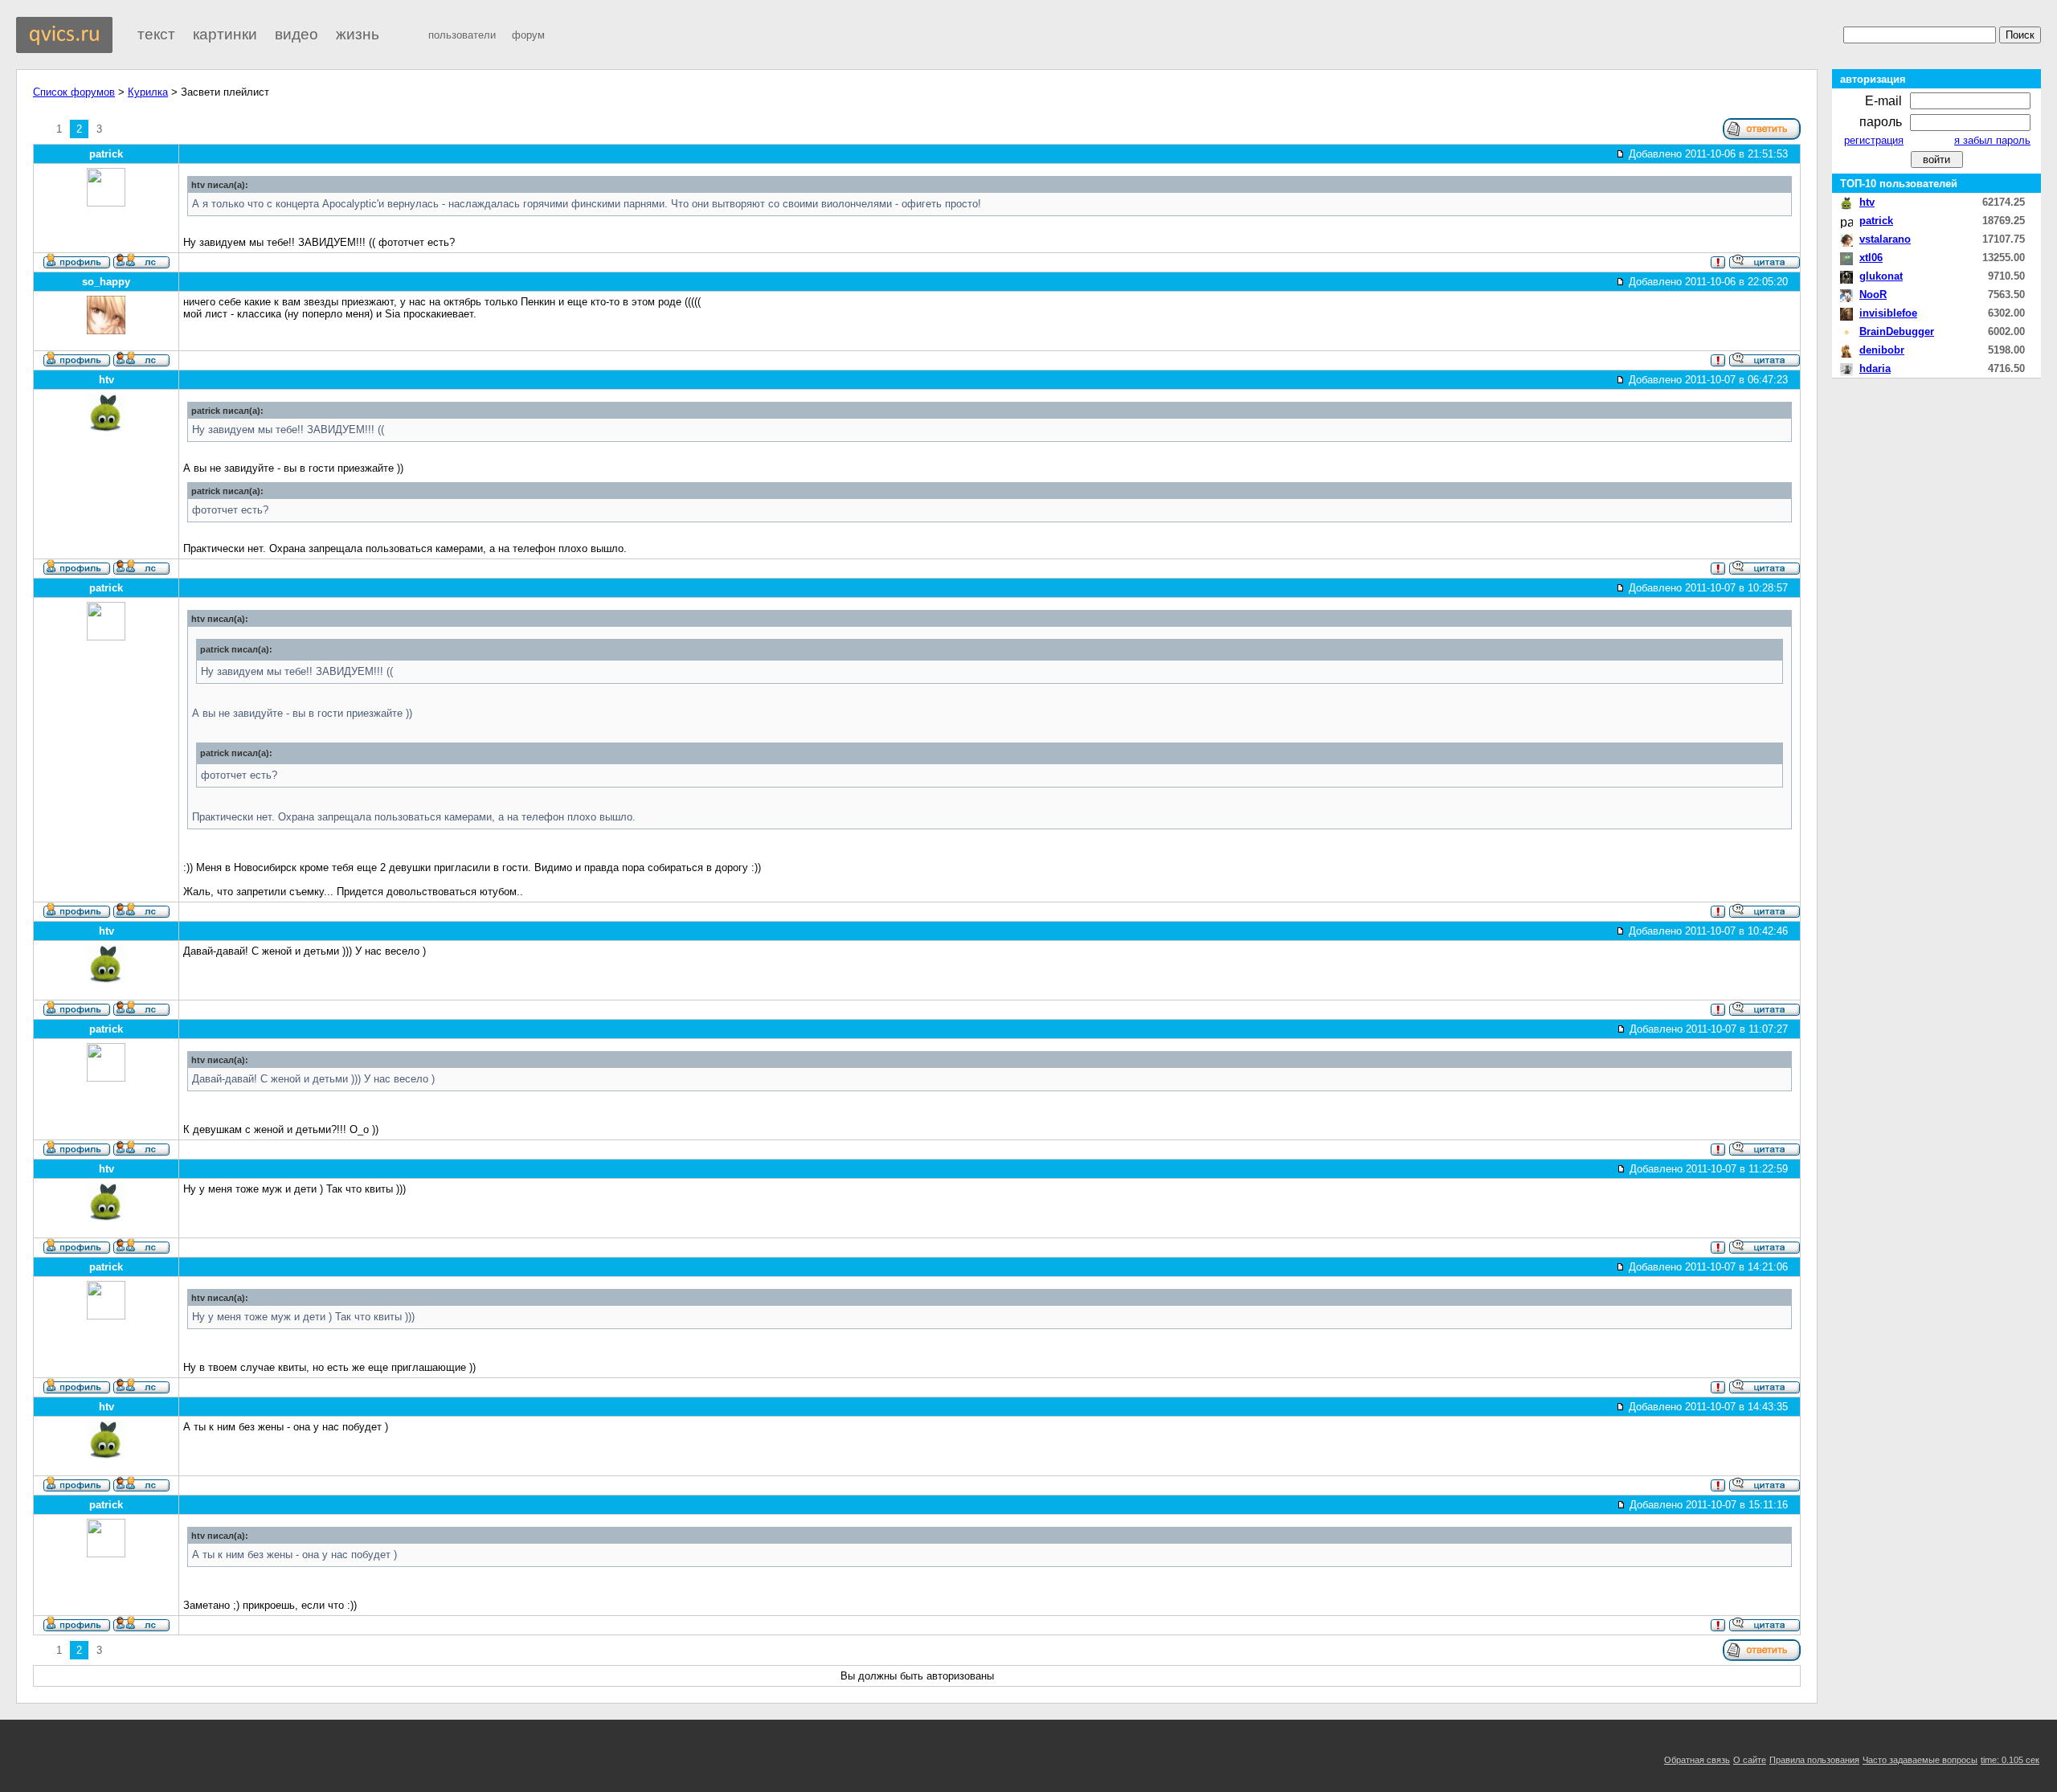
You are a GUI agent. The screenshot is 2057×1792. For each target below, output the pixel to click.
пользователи (462, 35)
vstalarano (1885, 239)
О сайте (1750, 1760)
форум (528, 35)
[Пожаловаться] (1718, 266)
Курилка (148, 92)
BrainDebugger (1897, 331)
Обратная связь (1697, 1760)
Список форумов (74, 92)
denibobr (1882, 350)
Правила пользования (1814, 1760)
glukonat (1881, 276)
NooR (1873, 295)
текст (156, 34)
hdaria (1875, 368)
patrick (1876, 221)
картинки (225, 34)
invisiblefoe (1888, 313)
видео (296, 34)
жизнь (358, 34)
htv (1867, 202)
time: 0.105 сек (2010, 1760)
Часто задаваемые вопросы (1920, 1760)
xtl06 (1871, 258)
